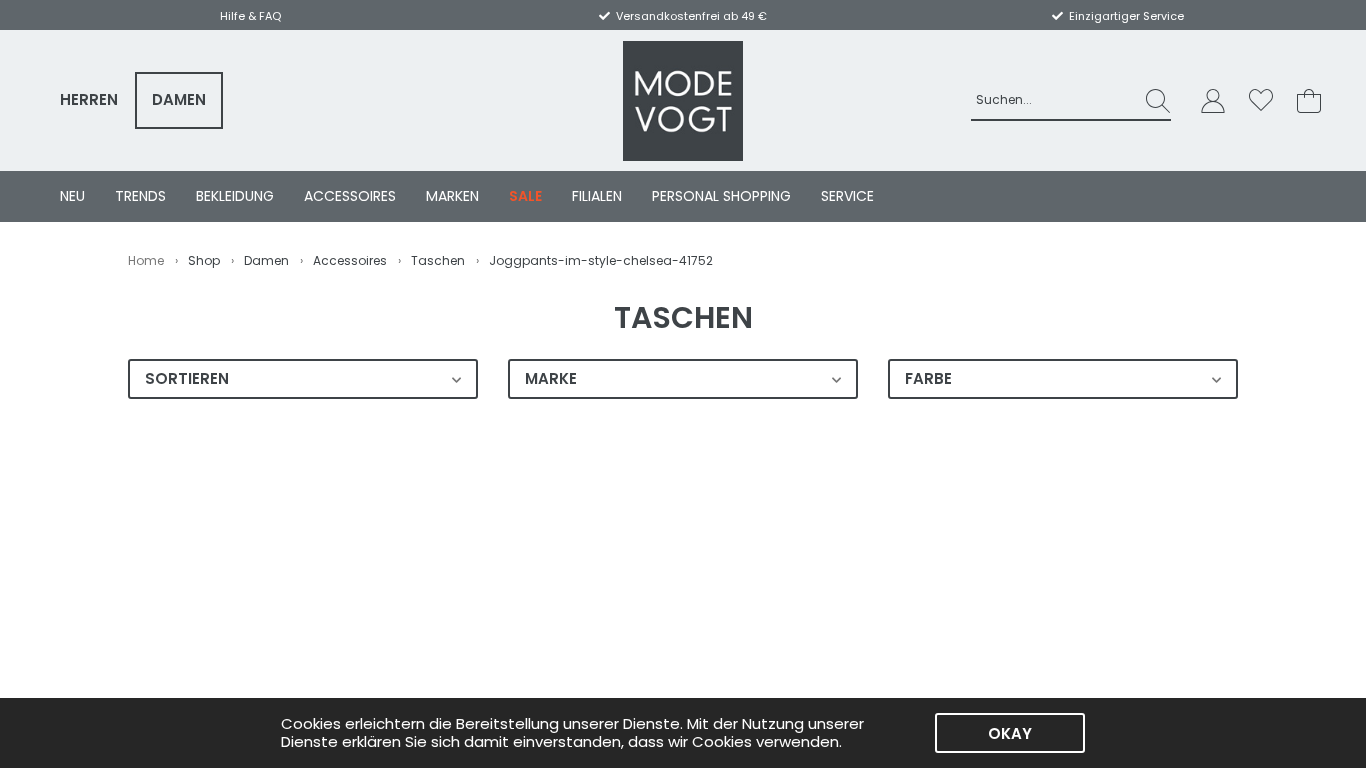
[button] (1213, 100)
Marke (551, 378)
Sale (525, 196)
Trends (140, 196)
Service (847, 196)
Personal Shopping (721, 196)
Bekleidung (235, 196)
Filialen (597, 196)
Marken (452, 196)
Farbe (928, 378)
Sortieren (187, 378)
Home (146, 260)
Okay (1010, 733)
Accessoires (350, 196)
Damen (179, 99)
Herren (89, 99)
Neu (72, 196)
